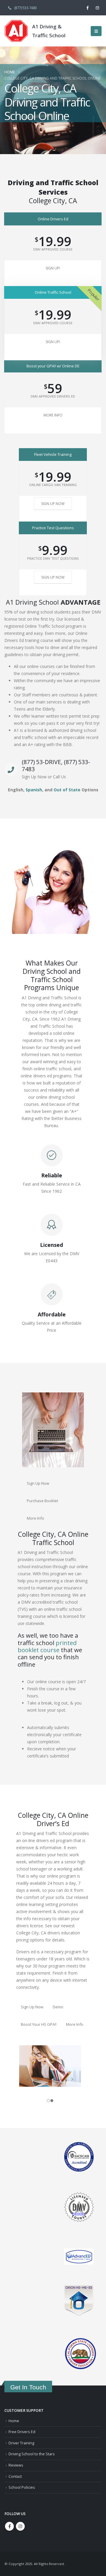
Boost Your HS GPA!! (39, 2024)
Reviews (16, 2465)
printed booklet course (47, 1646)
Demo (58, 2007)
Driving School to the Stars (32, 2454)
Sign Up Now (53, 504)
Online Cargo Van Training (53, 485)
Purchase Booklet (42, 1501)
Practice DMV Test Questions (53, 558)
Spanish (34, 790)
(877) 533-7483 (25, 8)
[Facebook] (87, 8)
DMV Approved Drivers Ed (53, 396)
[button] (96, 31)
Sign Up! (53, 268)
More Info (53, 415)
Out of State (67, 790)
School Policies (22, 2487)
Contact (15, 2476)
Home (14, 2421)
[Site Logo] (16, 31)
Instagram (20, 2526)
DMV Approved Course (53, 249)
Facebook (9, 2526)
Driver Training (21, 2443)
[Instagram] (97, 8)
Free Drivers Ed (22, 2432)
